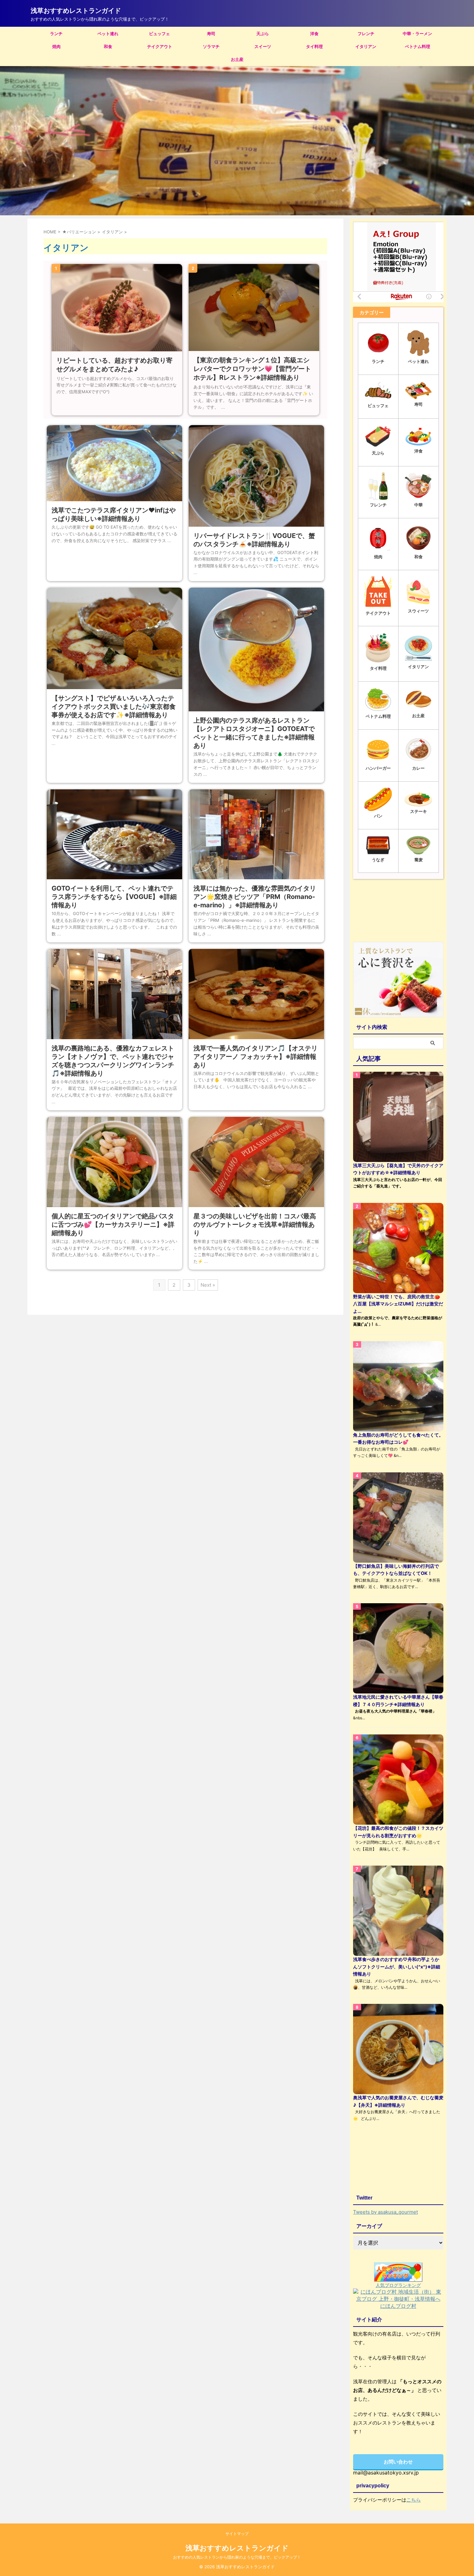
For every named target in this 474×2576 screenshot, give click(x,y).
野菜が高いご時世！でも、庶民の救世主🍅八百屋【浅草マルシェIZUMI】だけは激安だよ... (398, 1304)
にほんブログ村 (398, 2306)
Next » (208, 1285)
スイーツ (263, 46)
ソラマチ (211, 46)
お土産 (237, 59)
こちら (414, 2500)
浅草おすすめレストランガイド (76, 11)
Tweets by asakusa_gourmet (385, 2212)
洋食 (314, 34)
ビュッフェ (159, 34)
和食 (108, 46)
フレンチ (366, 34)
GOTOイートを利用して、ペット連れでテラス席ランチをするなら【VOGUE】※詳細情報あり (114, 897)
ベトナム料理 (418, 46)
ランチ (56, 34)
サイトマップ (237, 2534)
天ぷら (263, 34)
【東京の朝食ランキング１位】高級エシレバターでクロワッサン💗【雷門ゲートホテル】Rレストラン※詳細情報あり (252, 369)
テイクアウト (160, 46)
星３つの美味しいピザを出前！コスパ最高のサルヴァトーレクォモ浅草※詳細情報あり (255, 1225)
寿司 (211, 34)
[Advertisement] (398, 912)
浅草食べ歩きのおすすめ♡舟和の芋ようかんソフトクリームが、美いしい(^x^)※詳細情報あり (397, 1966)
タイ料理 (314, 46)
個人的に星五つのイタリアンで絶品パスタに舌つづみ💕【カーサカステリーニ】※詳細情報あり (113, 1225)
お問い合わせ (398, 2462)
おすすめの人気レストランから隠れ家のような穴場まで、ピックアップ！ (237, 2557)
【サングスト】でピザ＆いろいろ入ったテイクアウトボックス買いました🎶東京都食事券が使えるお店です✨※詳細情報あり (114, 707)
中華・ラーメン (417, 34)
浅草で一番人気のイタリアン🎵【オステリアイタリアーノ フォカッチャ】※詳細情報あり (256, 1057)
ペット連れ (108, 34)
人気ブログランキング (398, 2285)
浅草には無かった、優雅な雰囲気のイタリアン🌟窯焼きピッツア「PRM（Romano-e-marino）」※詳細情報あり (255, 897)
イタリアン (366, 46)
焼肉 (56, 46)
